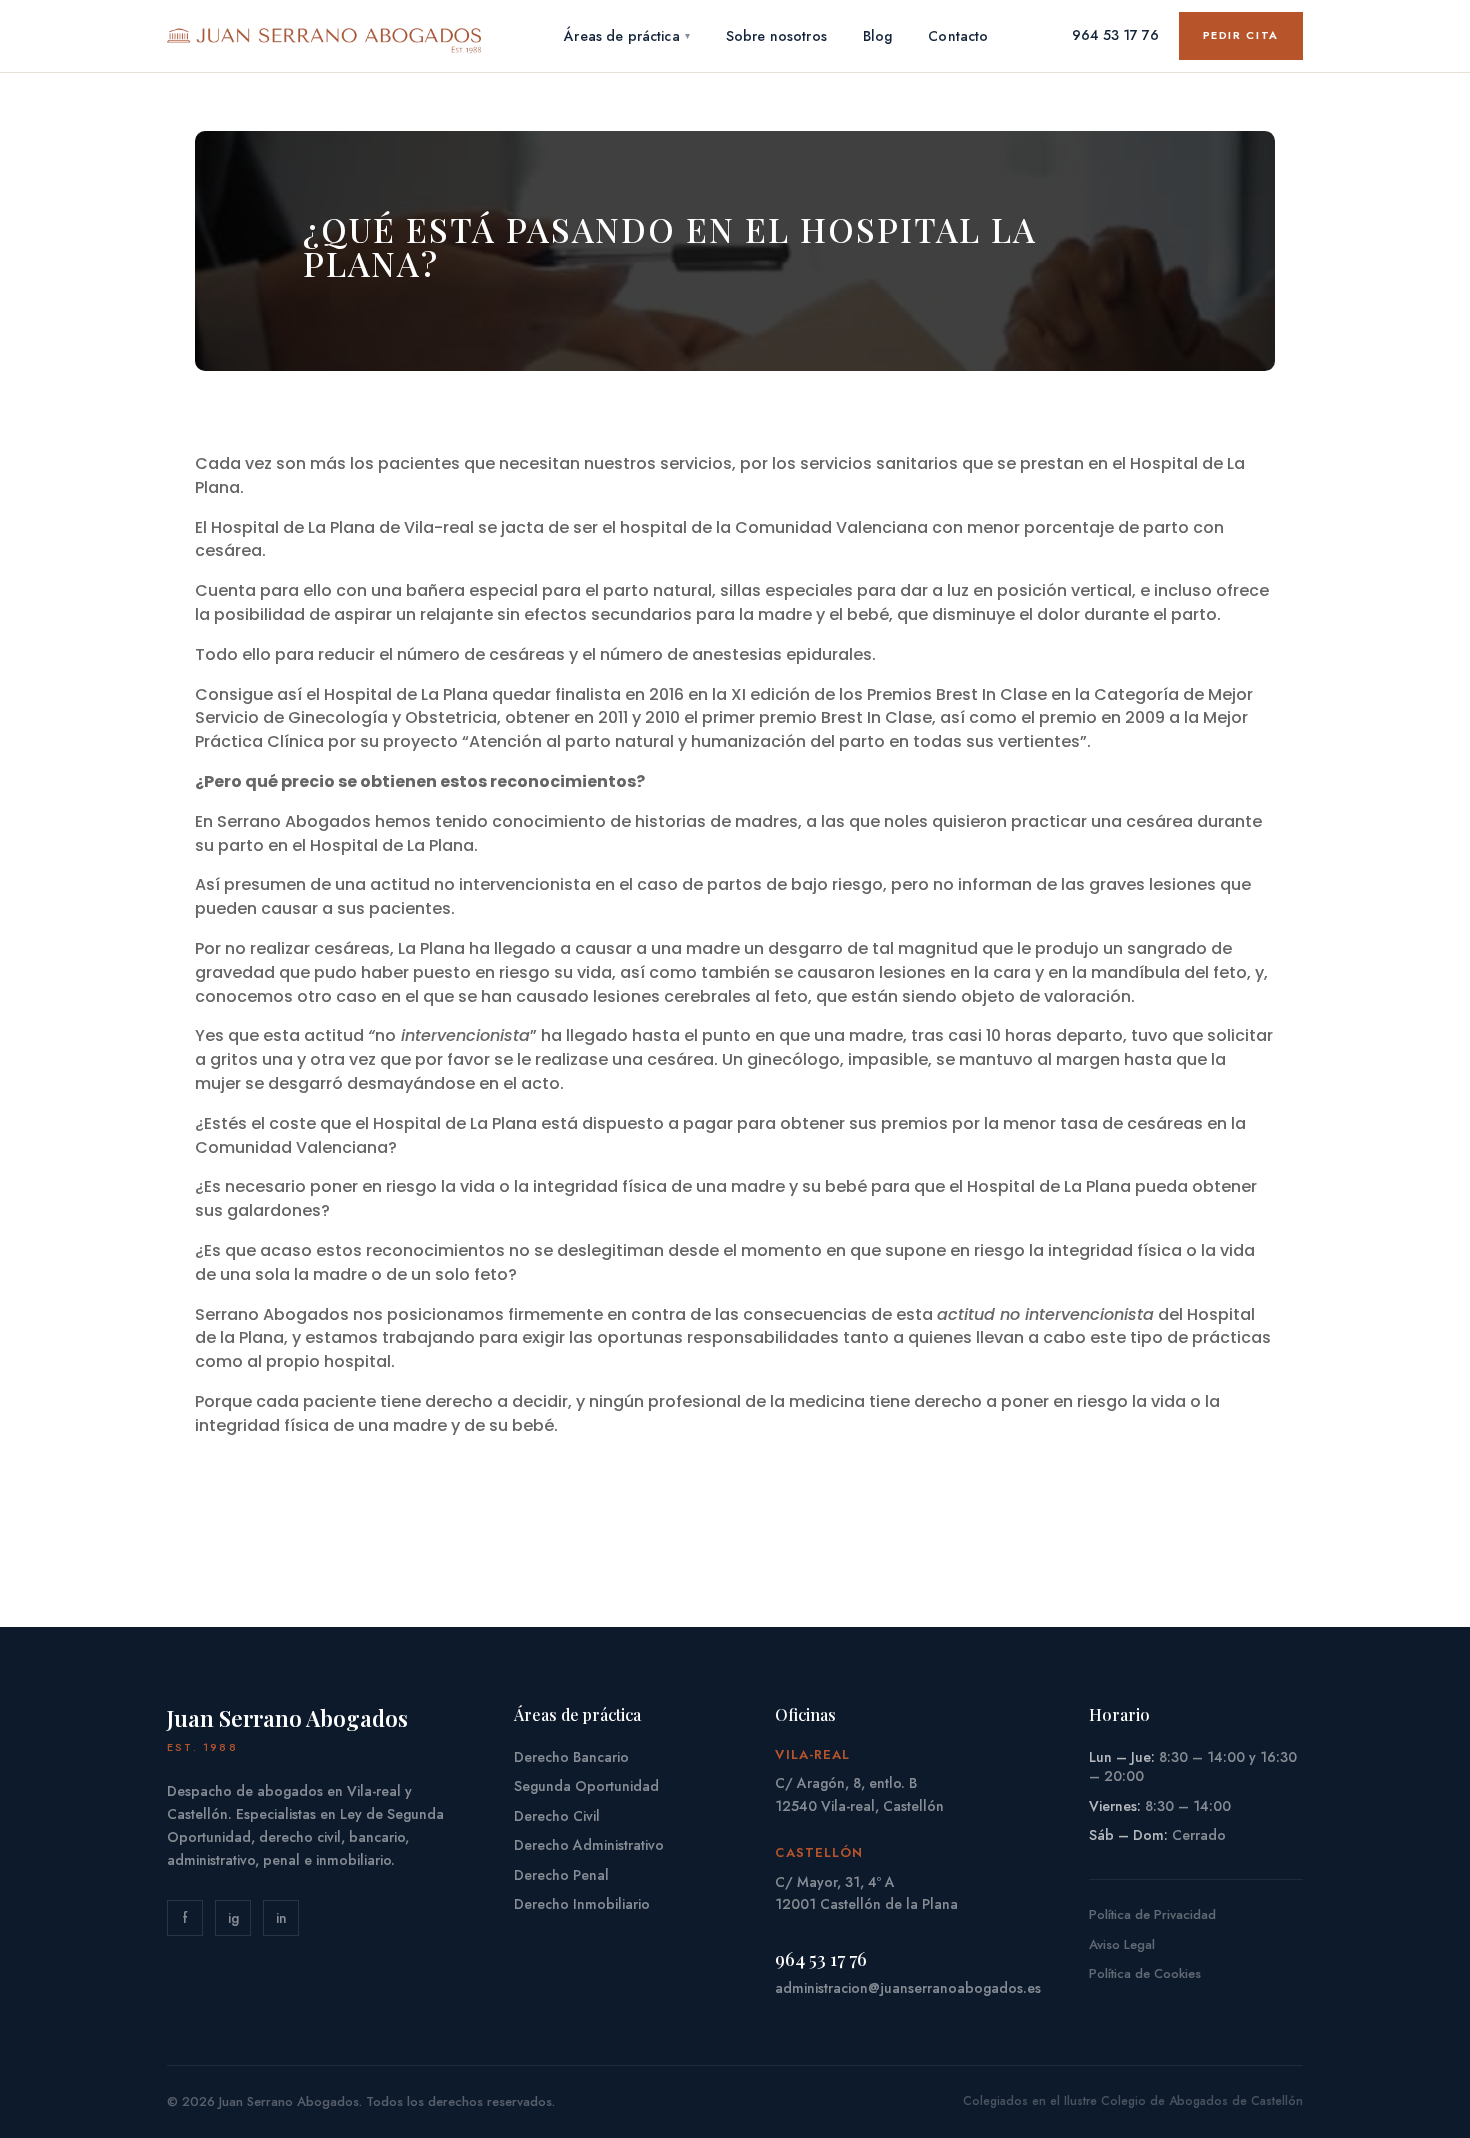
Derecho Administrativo (589, 1845)
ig (233, 1918)
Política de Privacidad (1152, 1914)
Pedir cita (1241, 35)
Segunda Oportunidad (586, 1786)
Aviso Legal (1122, 1944)
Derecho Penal (561, 1875)
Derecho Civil (557, 1816)
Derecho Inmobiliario (582, 1904)
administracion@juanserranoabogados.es (908, 1988)
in (281, 1918)
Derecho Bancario (571, 1757)
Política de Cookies (1145, 1973)
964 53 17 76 (1115, 35)
